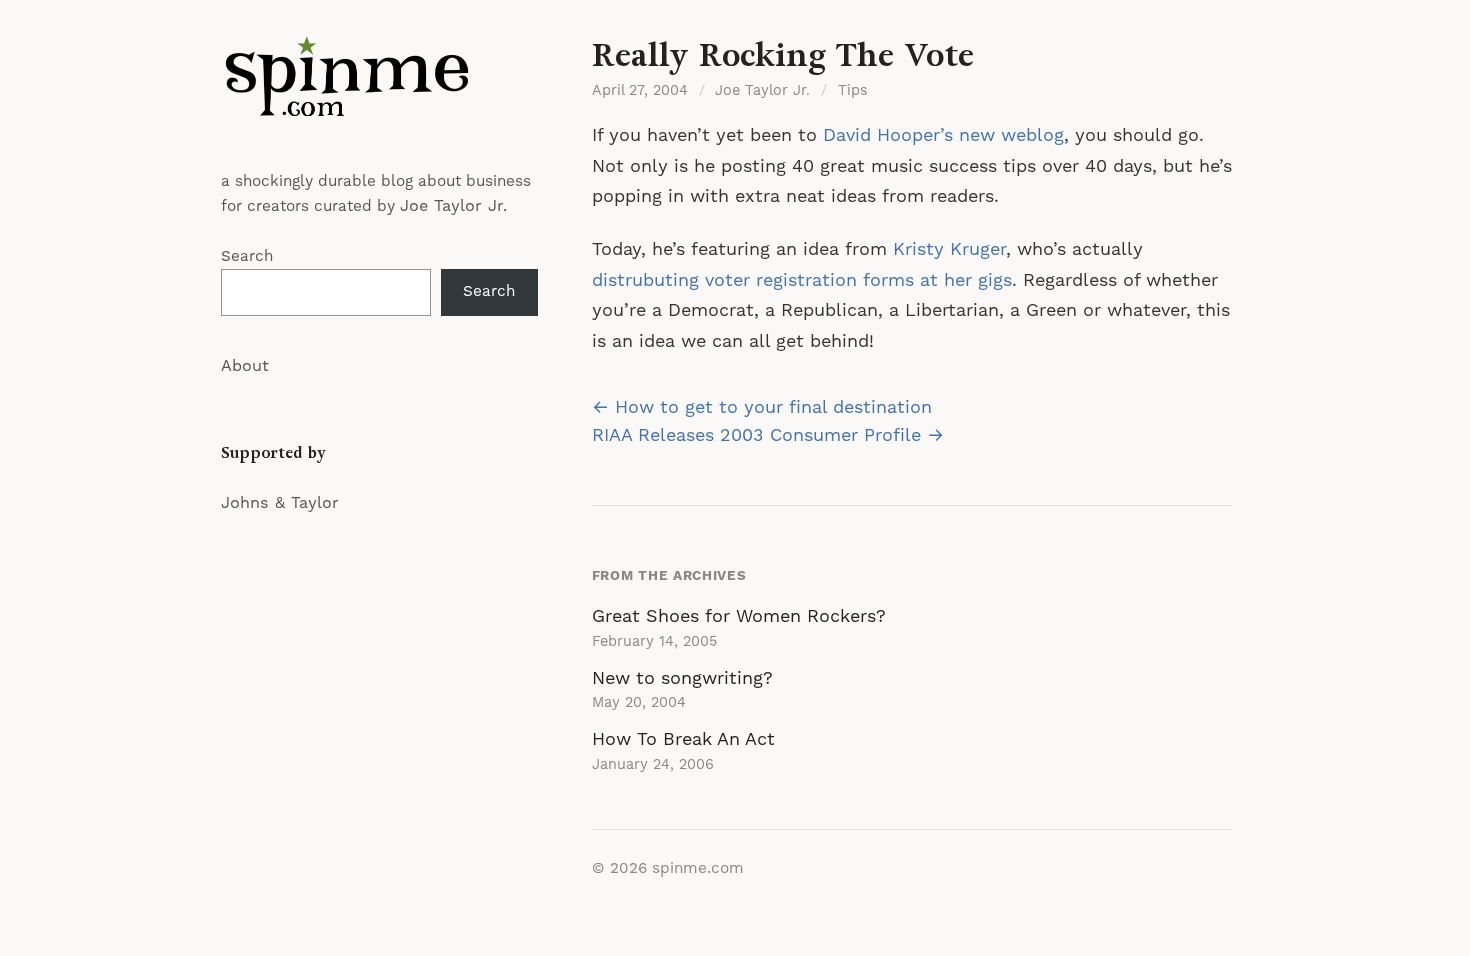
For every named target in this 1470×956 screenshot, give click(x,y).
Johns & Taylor (280, 503)
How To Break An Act (683, 739)
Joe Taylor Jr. (453, 206)
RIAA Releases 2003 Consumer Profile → (768, 435)
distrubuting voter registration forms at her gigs (802, 280)
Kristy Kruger (949, 249)
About (245, 366)
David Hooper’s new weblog (943, 135)
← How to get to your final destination (762, 407)
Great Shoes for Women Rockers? (739, 616)
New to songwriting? (682, 678)
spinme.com (698, 868)
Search (247, 256)
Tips (853, 91)
